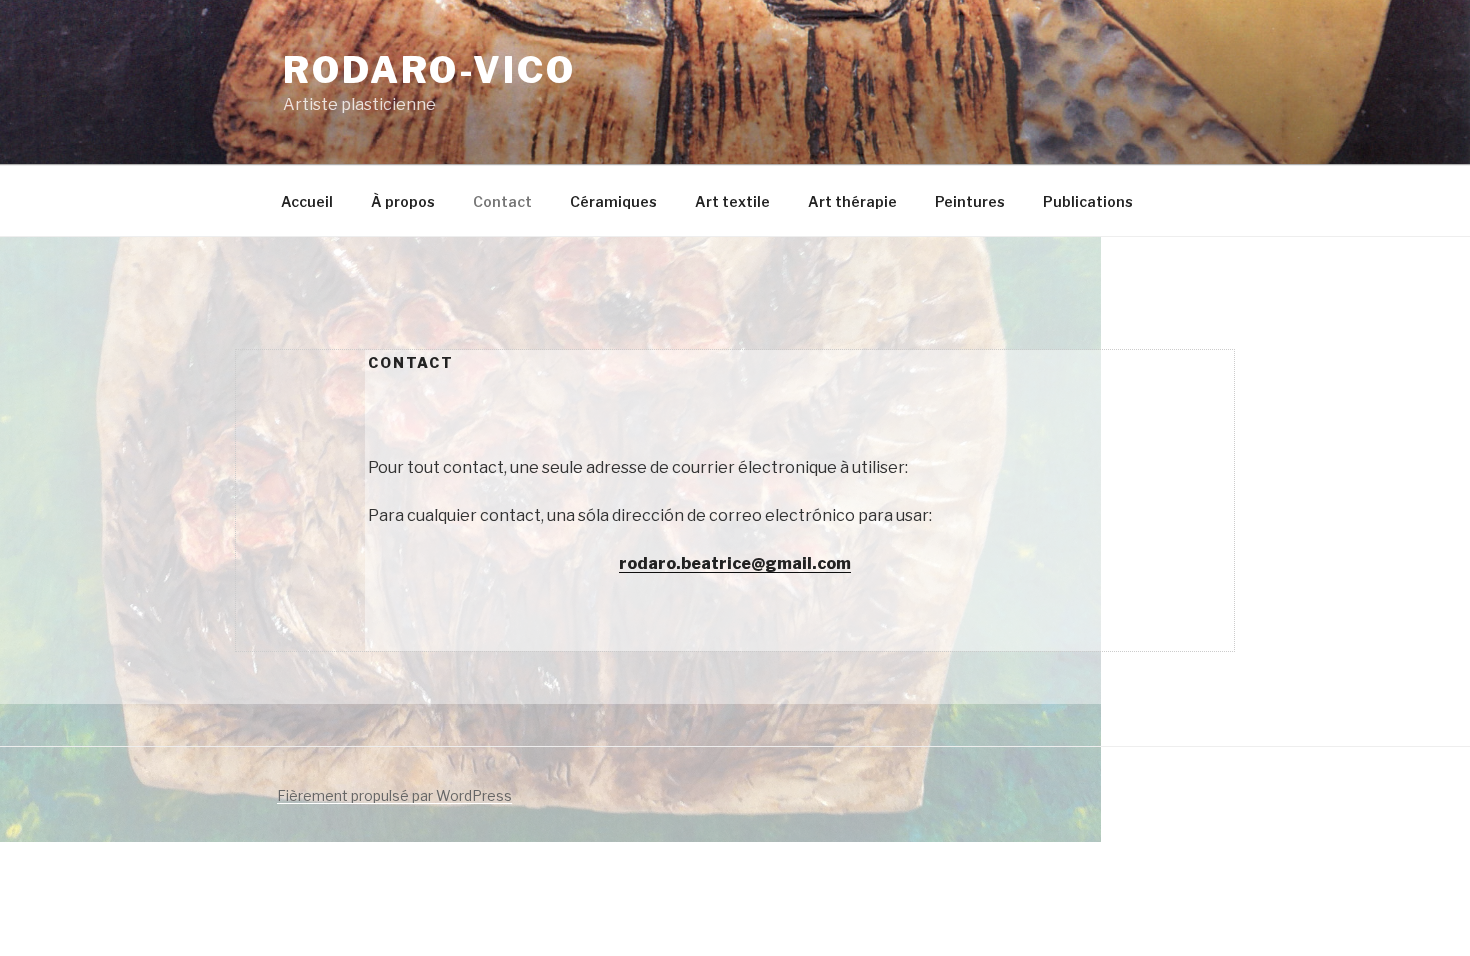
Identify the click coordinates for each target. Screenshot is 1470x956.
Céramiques (613, 201)
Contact (502, 201)
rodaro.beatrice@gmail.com (735, 563)
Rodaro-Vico (429, 70)
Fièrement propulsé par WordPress (394, 795)
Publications (1088, 201)
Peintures (970, 201)
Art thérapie (852, 201)
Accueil (307, 201)
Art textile (732, 201)
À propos (403, 201)
